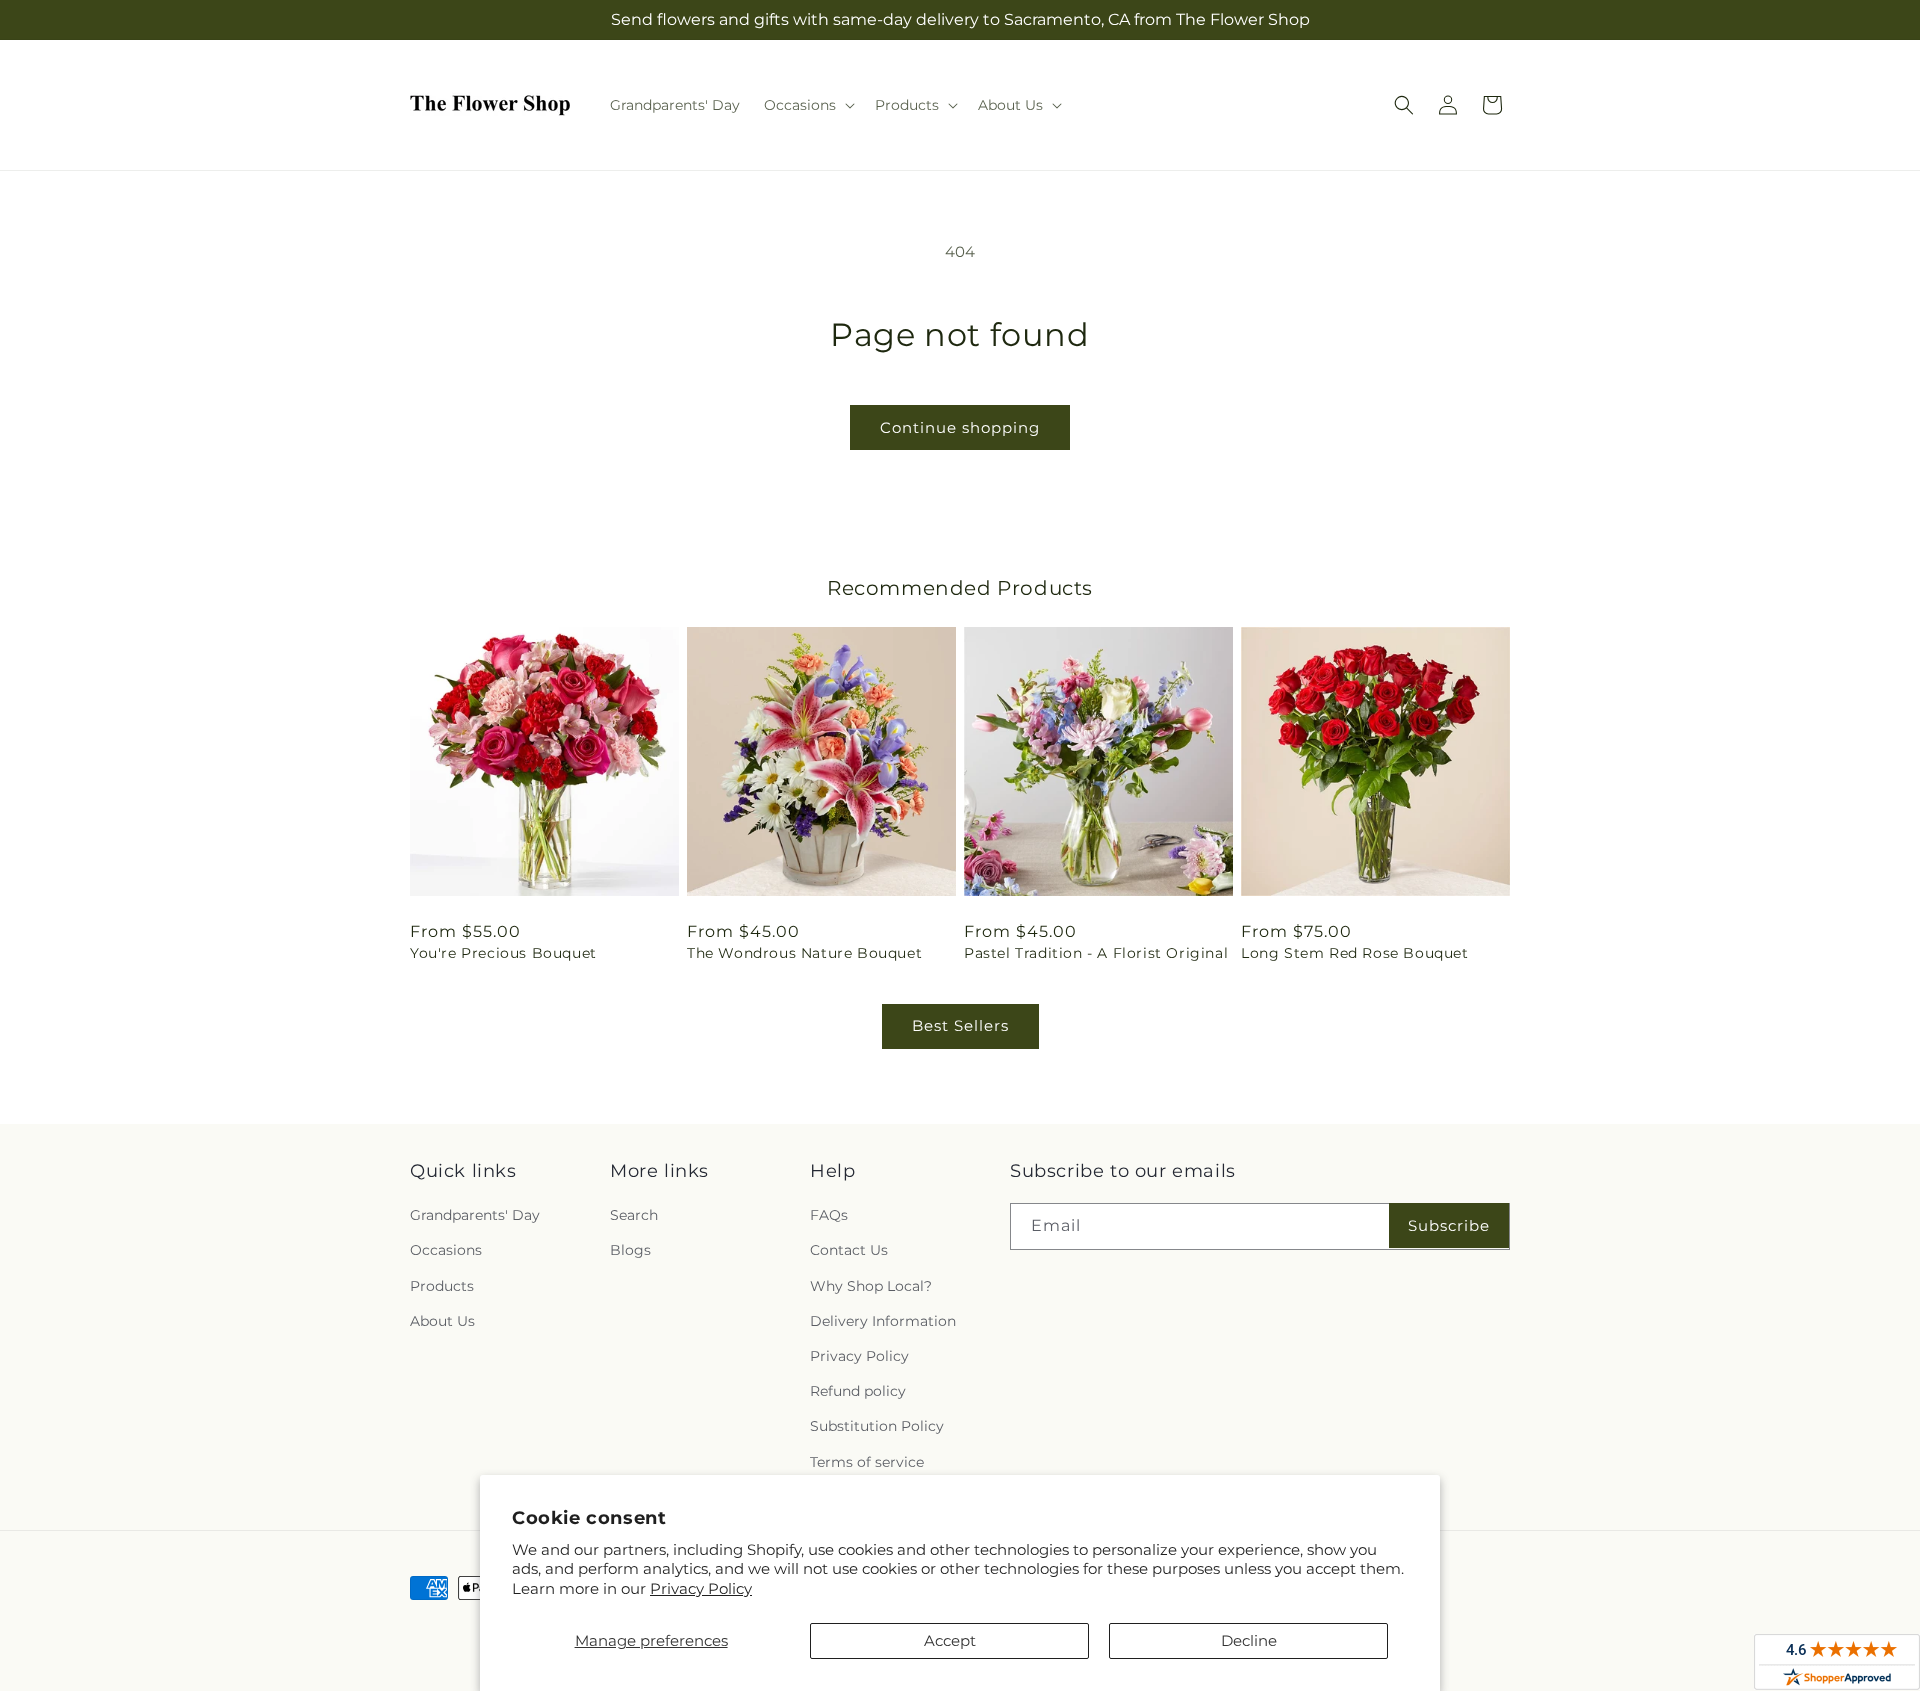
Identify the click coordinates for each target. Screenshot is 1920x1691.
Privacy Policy (701, 1588)
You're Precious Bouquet (503, 953)
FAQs (829, 1215)
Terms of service (867, 1462)
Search (634, 1215)
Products (442, 1286)
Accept (950, 1640)
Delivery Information (883, 1321)
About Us (442, 1321)
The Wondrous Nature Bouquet (804, 953)
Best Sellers (960, 1025)
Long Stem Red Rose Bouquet (1355, 953)
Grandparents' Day (475, 1215)
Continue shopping (960, 427)
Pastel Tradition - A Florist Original (1096, 953)
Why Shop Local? (871, 1286)
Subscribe (1449, 1225)
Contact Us (849, 1250)
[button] (807, 105)
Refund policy (858, 1391)
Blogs (630, 1250)
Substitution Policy (877, 1426)
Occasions (446, 1250)
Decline (1249, 1640)
